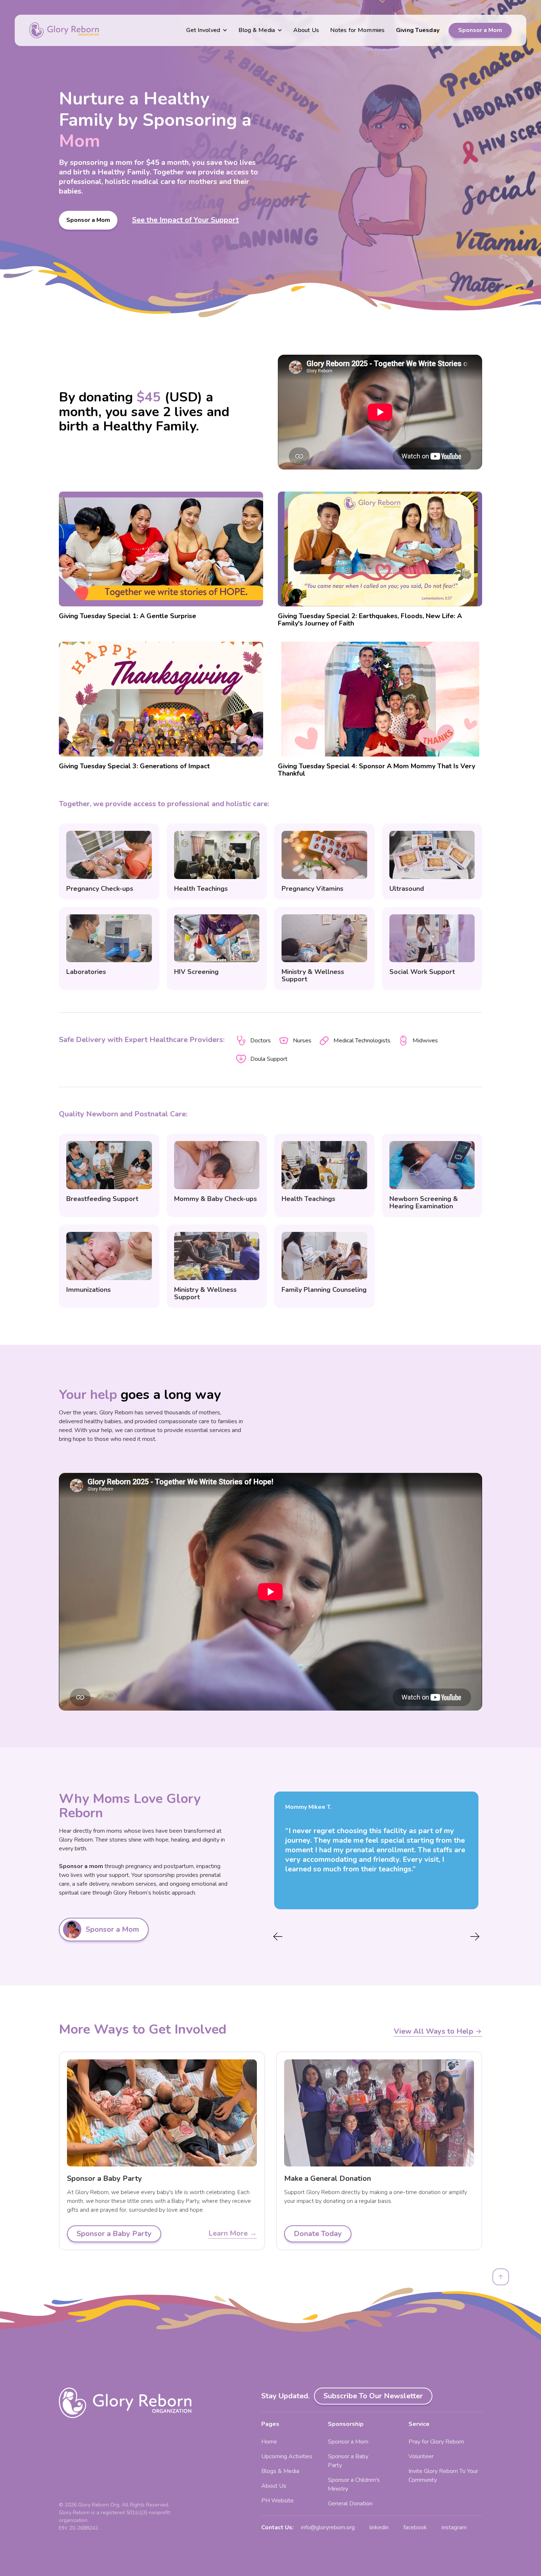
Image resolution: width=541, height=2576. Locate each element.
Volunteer (421, 2456)
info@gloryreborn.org (328, 2527)
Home (269, 2442)
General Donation (350, 2504)
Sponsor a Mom (480, 30)
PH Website (277, 2501)
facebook (415, 2527)
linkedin (379, 2527)
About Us (306, 30)
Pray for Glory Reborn (436, 2442)
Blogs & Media (280, 2471)
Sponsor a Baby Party (348, 2461)
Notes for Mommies (357, 30)
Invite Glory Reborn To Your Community (443, 2476)
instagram (454, 2527)
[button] (207, 30)
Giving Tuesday (418, 30)
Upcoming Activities (287, 2456)
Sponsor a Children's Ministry (354, 2484)
